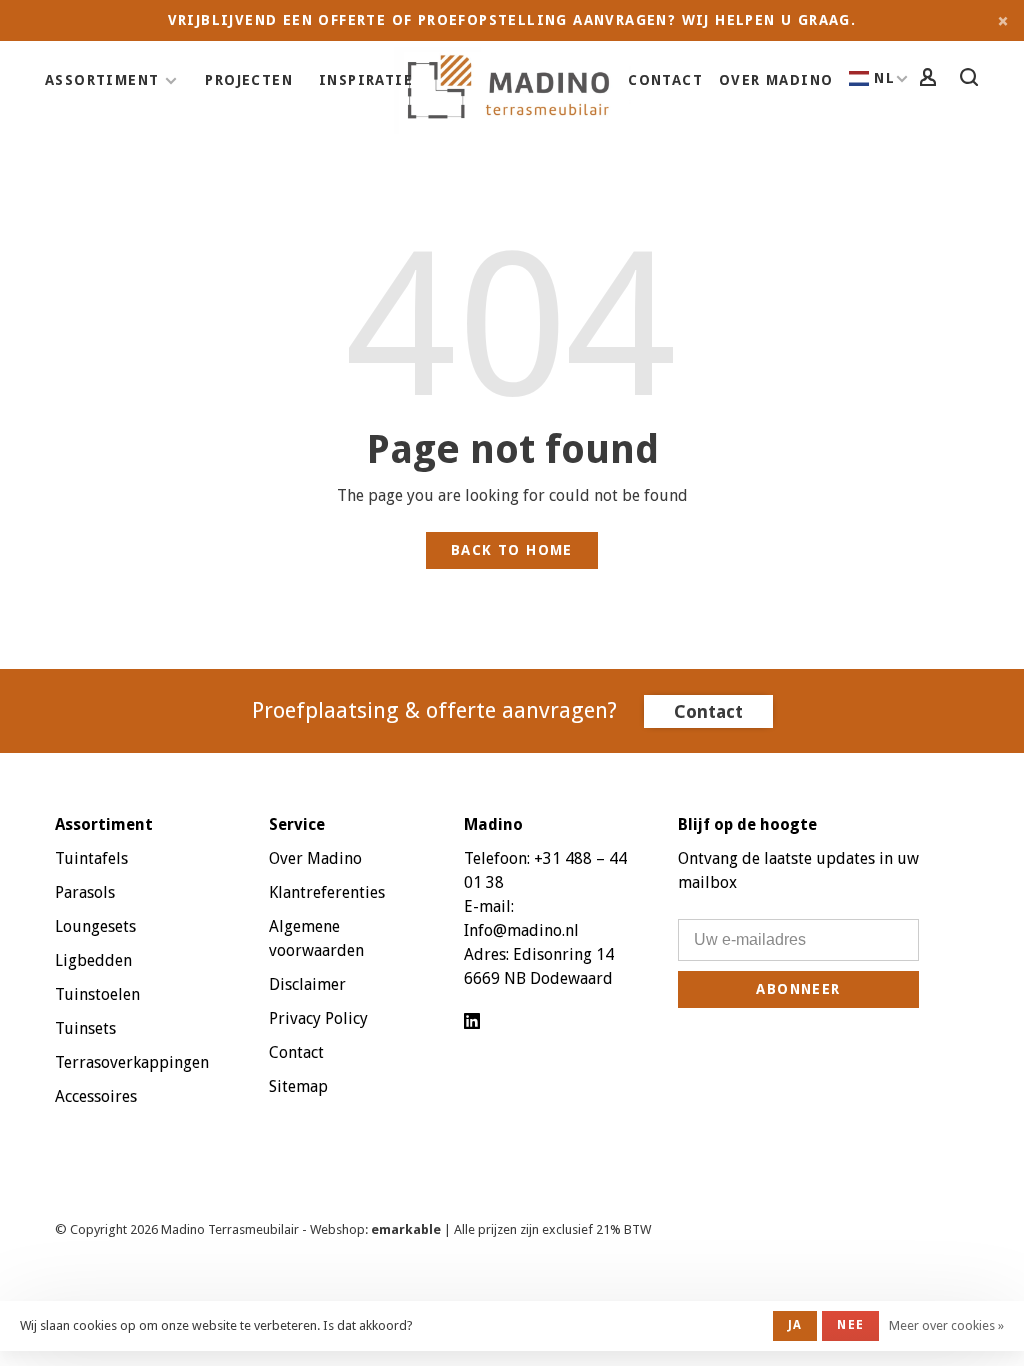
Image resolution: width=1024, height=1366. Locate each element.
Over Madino (776, 80)
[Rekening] (931, 80)
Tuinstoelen (97, 994)
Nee (850, 1325)
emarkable (407, 1229)
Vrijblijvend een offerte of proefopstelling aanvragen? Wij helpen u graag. (512, 20)
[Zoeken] (972, 80)
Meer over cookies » (946, 1325)
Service (297, 824)
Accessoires (96, 1096)
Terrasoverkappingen (132, 1062)
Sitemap (298, 1086)
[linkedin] (472, 1022)
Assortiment (102, 80)
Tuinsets (85, 1028)
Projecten (249, 80)
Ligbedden (93, 960)
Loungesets (95, 926)
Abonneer (798, 989)
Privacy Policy (318, 1018)
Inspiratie (366, 80)
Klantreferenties (327, 892)
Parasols (85, 892)
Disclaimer (307, 984)
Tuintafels (91, 858)
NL (884, 78)
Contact (665, 80)
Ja (795, 1325)
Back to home (512, 550)
